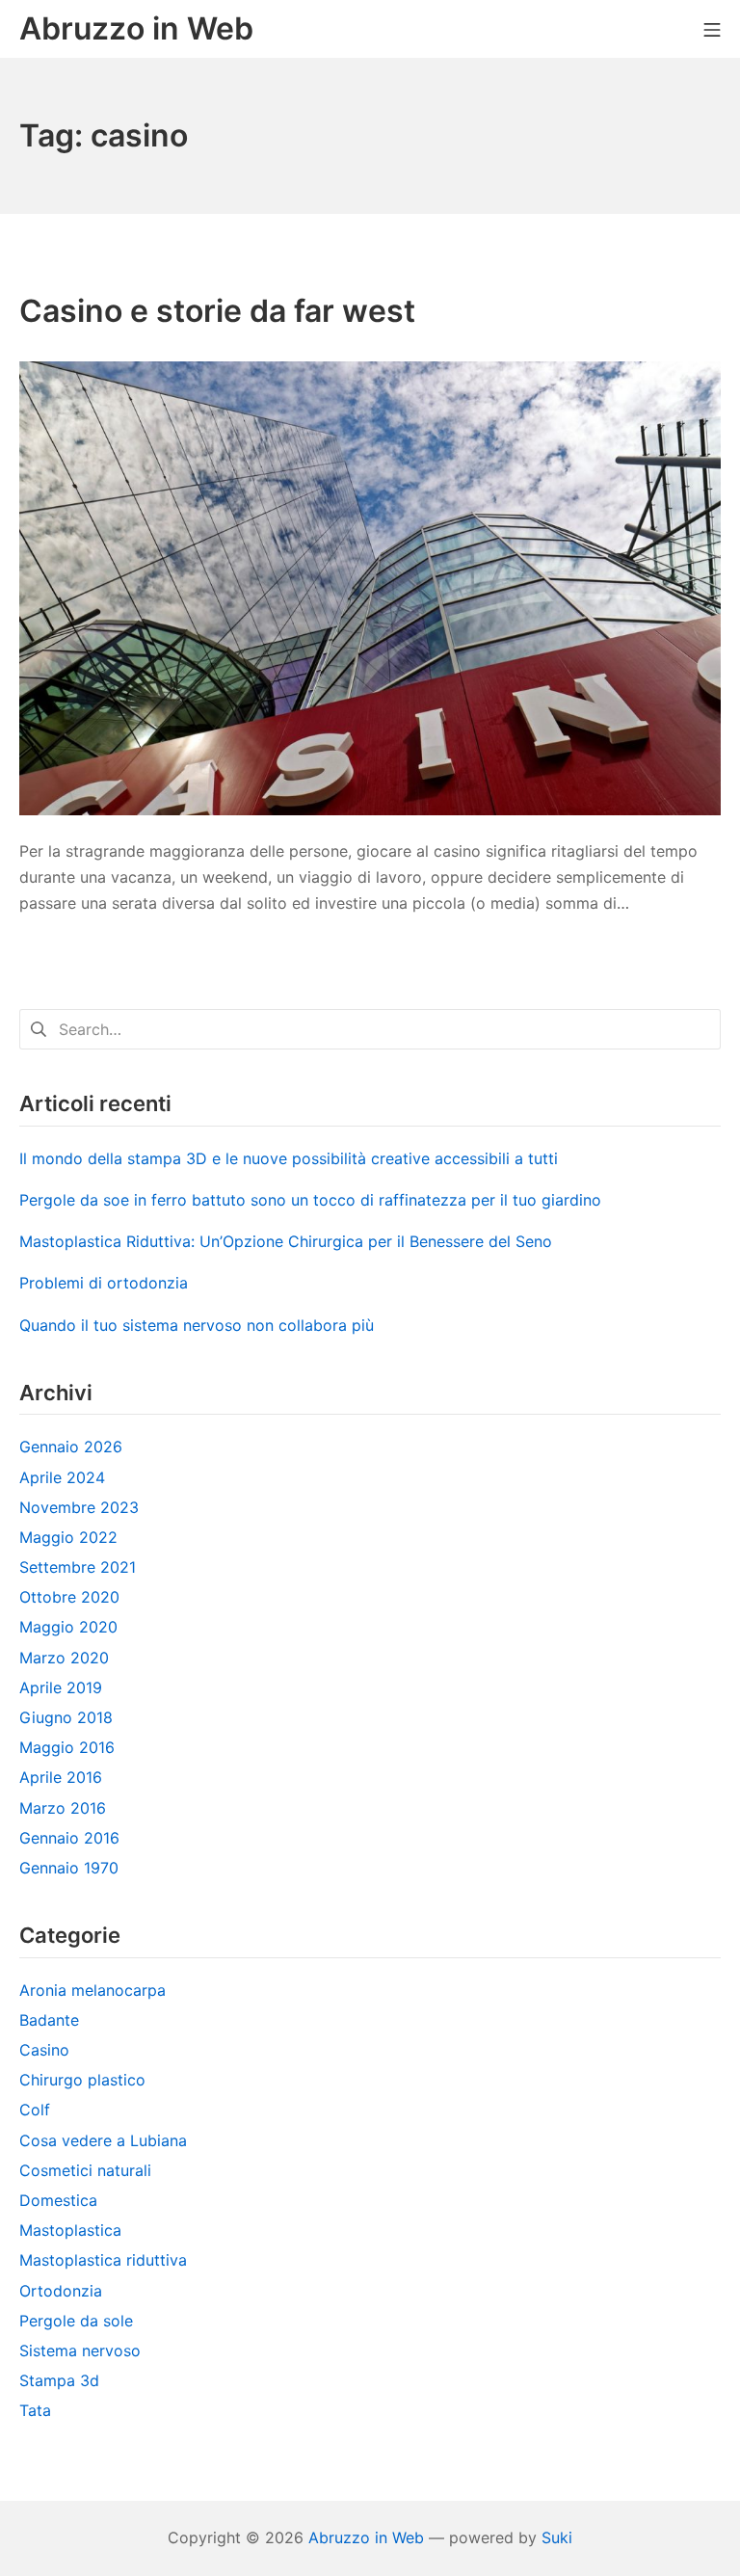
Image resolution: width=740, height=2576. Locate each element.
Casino (44, 2050)
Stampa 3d (59, 2380)
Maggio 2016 (67, 1747)
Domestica (58, 2200)
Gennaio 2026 (71, 1447)
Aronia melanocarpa (92, 1990)
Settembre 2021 (78, 1567)
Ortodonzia (61, 2291)
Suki (557, 2537)
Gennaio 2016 (69, 1838)
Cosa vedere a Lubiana (103, 2140)
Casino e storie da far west (217, 311)
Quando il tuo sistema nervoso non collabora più (197, 1325)
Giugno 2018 (66, 1717)
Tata (35, 2410)
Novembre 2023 (79, 1507)
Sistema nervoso (80, 2350)
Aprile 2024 (62, 1477)
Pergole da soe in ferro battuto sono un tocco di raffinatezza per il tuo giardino (310, 1200)
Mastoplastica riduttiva (103, 2260)
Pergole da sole (76, 2321)
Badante (49, 2020)
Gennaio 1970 (69, 1868)
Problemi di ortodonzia (104, 1283)
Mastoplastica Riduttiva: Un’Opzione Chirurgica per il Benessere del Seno (286, 1241)
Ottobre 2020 (69, 1597)
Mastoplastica (70, 2230)
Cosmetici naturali (85, 2170)
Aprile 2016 (61, 1777)
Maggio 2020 (68, 1627)
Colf (35, 2110)
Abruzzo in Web (366, 2537)
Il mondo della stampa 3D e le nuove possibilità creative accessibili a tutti (289, 1158)
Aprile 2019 (61, 1687)
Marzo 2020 (64, 1658)
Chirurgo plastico (82, 2080)
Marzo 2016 (63, 1808)
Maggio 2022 (68, 1537)
